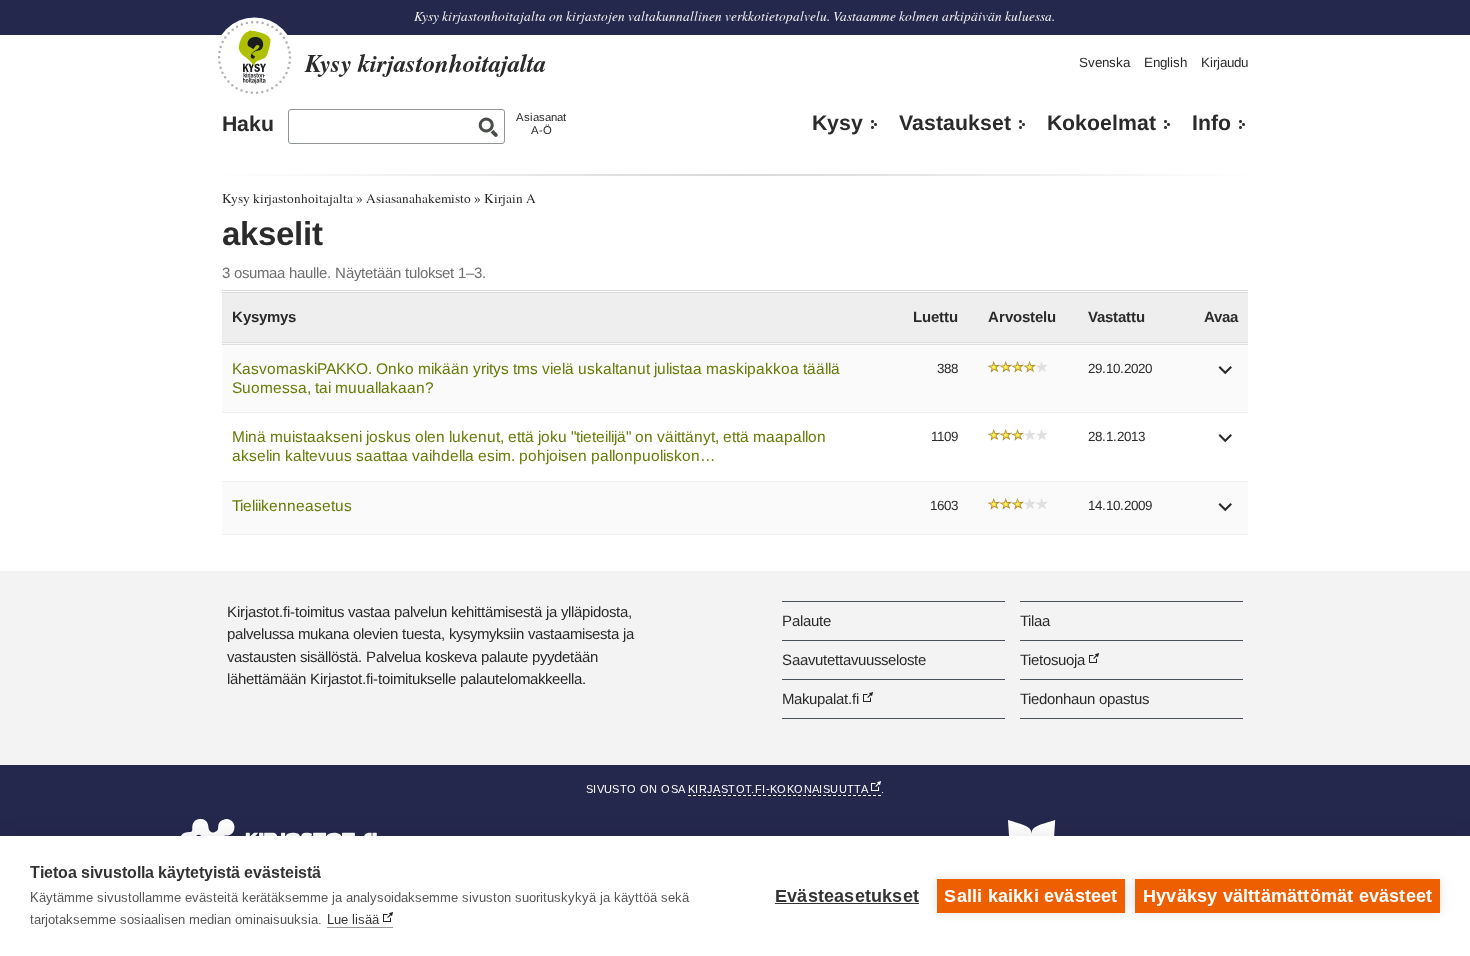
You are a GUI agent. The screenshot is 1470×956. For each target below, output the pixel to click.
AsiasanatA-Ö (541, 123)
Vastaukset (955, 123)
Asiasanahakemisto (418, 198)
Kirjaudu (1224, 62)
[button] (1226, 376)
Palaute (806, 620)
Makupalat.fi (820, 698)
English (1165, 62)
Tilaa (1035, 620)
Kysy (837, 123)
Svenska (1104, 62)
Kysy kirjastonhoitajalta (287, 198)
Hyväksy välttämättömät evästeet (1287, 896)
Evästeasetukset (847, 896)
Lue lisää (353, 919)
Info (1211, 123)
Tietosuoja (1052, 659)
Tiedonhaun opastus (1084, 698)
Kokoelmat (1101, 123)
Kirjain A (510, 198)
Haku (248, 124)
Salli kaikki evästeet (1030, 896)
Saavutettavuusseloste (854, 659)
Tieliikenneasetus (292, 505)
